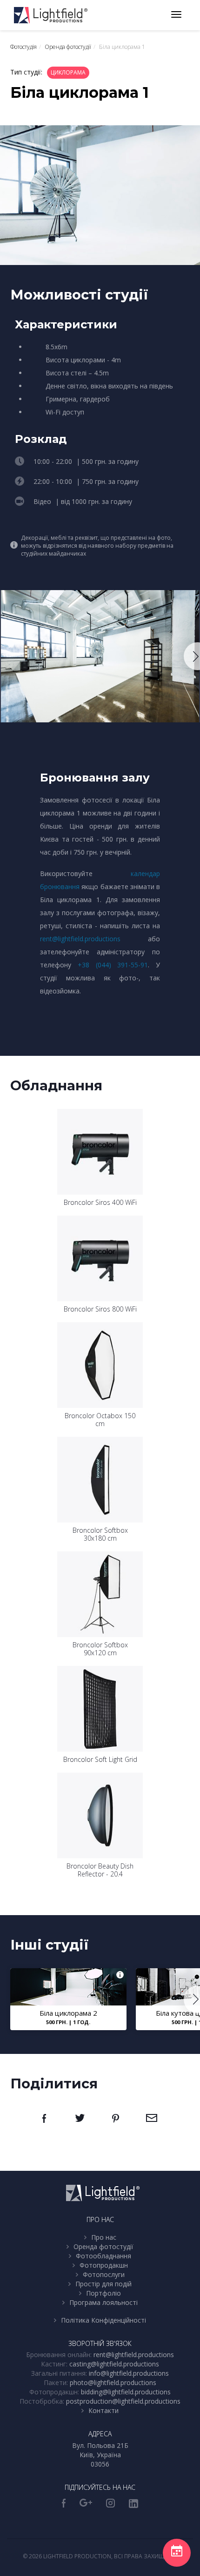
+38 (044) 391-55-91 (113, 965)
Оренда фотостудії (103, 2246)
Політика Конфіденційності (103, 2320)
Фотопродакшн (104, 2265)
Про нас (104, 2237)
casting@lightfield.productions (114, 2364)
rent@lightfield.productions (80, 939)
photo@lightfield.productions (113, 2382)
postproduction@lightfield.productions (123, 2401)
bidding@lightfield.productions (126, 2392)
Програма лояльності (103, 2302)
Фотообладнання (103, 2256)
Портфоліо (103, 2293)
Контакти (103, 2410)
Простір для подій (103, 2284)
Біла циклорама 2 (68, 2013)
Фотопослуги (104, 2274)
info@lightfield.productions (129, 2373)
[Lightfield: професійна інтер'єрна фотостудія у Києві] (51, 15)
